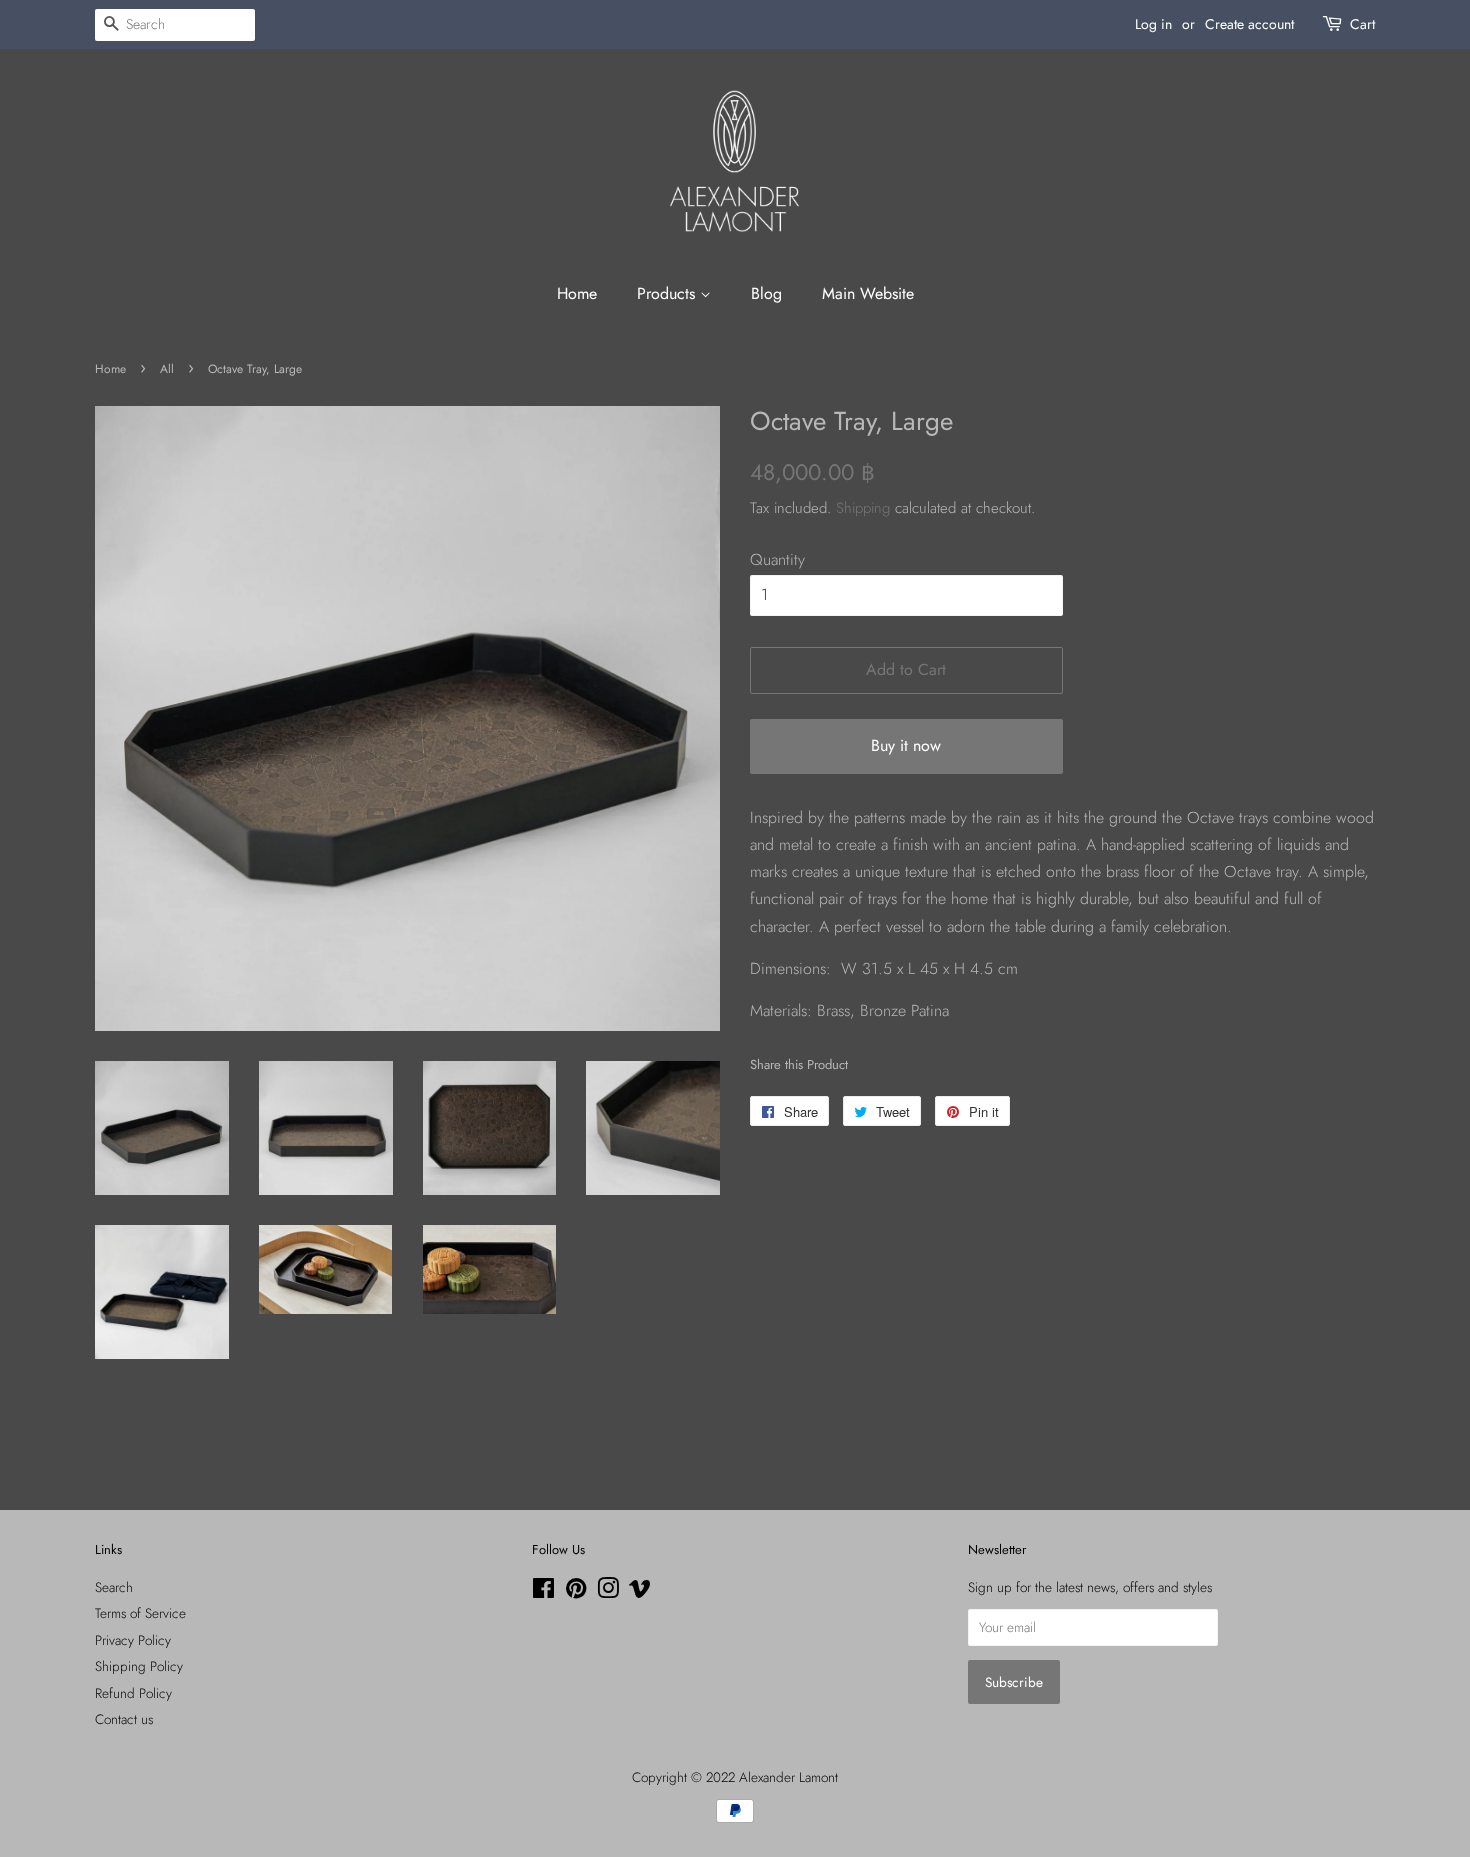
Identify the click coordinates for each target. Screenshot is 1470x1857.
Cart (1362, 24)
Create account (1249, 24)
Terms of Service (140, 1613)
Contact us (124, 1719)
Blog (766, 293)
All (167, 369)
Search (114, 1587)
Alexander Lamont (788, 1777)
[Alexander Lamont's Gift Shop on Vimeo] (640, 1592)
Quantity (777, 559)
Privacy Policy (133, 1640)
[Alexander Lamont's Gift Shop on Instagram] (608, 1592)
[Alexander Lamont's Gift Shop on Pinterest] (576, 1592)
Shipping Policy (139, 1666)
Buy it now (906, 745)
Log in (1153, 24)
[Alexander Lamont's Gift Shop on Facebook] (543, 1592)
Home (577, 293)
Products (668, 293)
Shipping (863, 508)
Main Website (868, 293)
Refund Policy (133, 1693)
